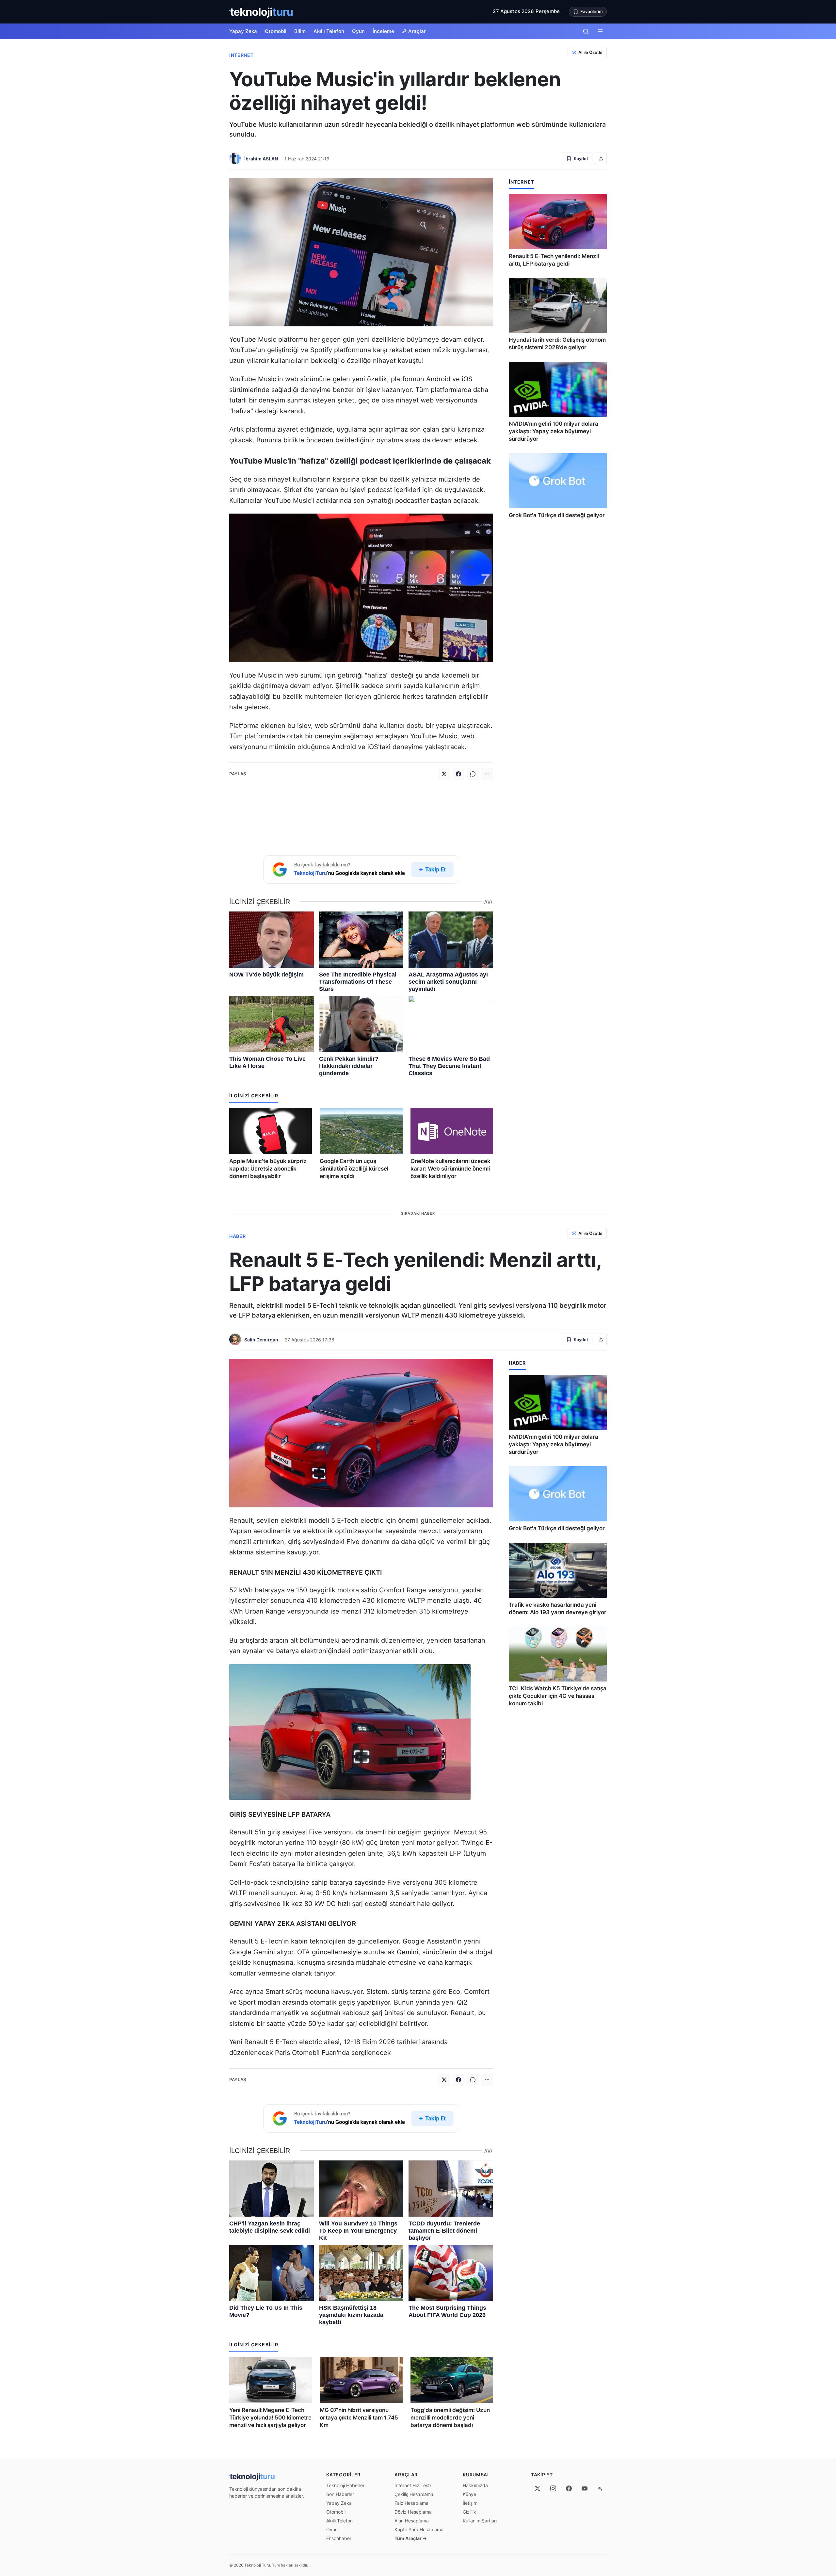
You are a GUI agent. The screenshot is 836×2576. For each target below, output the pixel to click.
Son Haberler (340, 2494)
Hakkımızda (475, 2485)
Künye (469, 2494)
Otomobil (276, 31)
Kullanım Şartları (480, 2521)
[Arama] (586, 31)
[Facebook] (458, 774)
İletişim (470, 2503)
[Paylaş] (601, 158)
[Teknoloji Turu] (261, 12)
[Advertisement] (361, 819)
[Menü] (600, 31)
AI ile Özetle (590, 52)
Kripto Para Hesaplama (419, 2529)
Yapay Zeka (243, 31)
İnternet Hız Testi (413, 2485)
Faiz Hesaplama (411, 2503)
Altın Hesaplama (412, 2521)
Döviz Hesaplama (413, 2512)
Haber (238, 1236)
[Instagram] (553, 2488)
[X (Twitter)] (444, 774)
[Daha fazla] (487, 774)
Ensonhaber (339, 2538)
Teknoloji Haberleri (346, 2485)
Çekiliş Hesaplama (414, 2494)
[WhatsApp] (473, 774)
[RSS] (600, 2488)
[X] (538, 2488)
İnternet (241, 55)
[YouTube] (585, 2488)
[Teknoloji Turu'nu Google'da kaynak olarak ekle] (361, 870)
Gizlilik (469, 2512)
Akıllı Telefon (329, 31)
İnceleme (383, 31)
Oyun (358, 31)
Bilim (300, 31)
